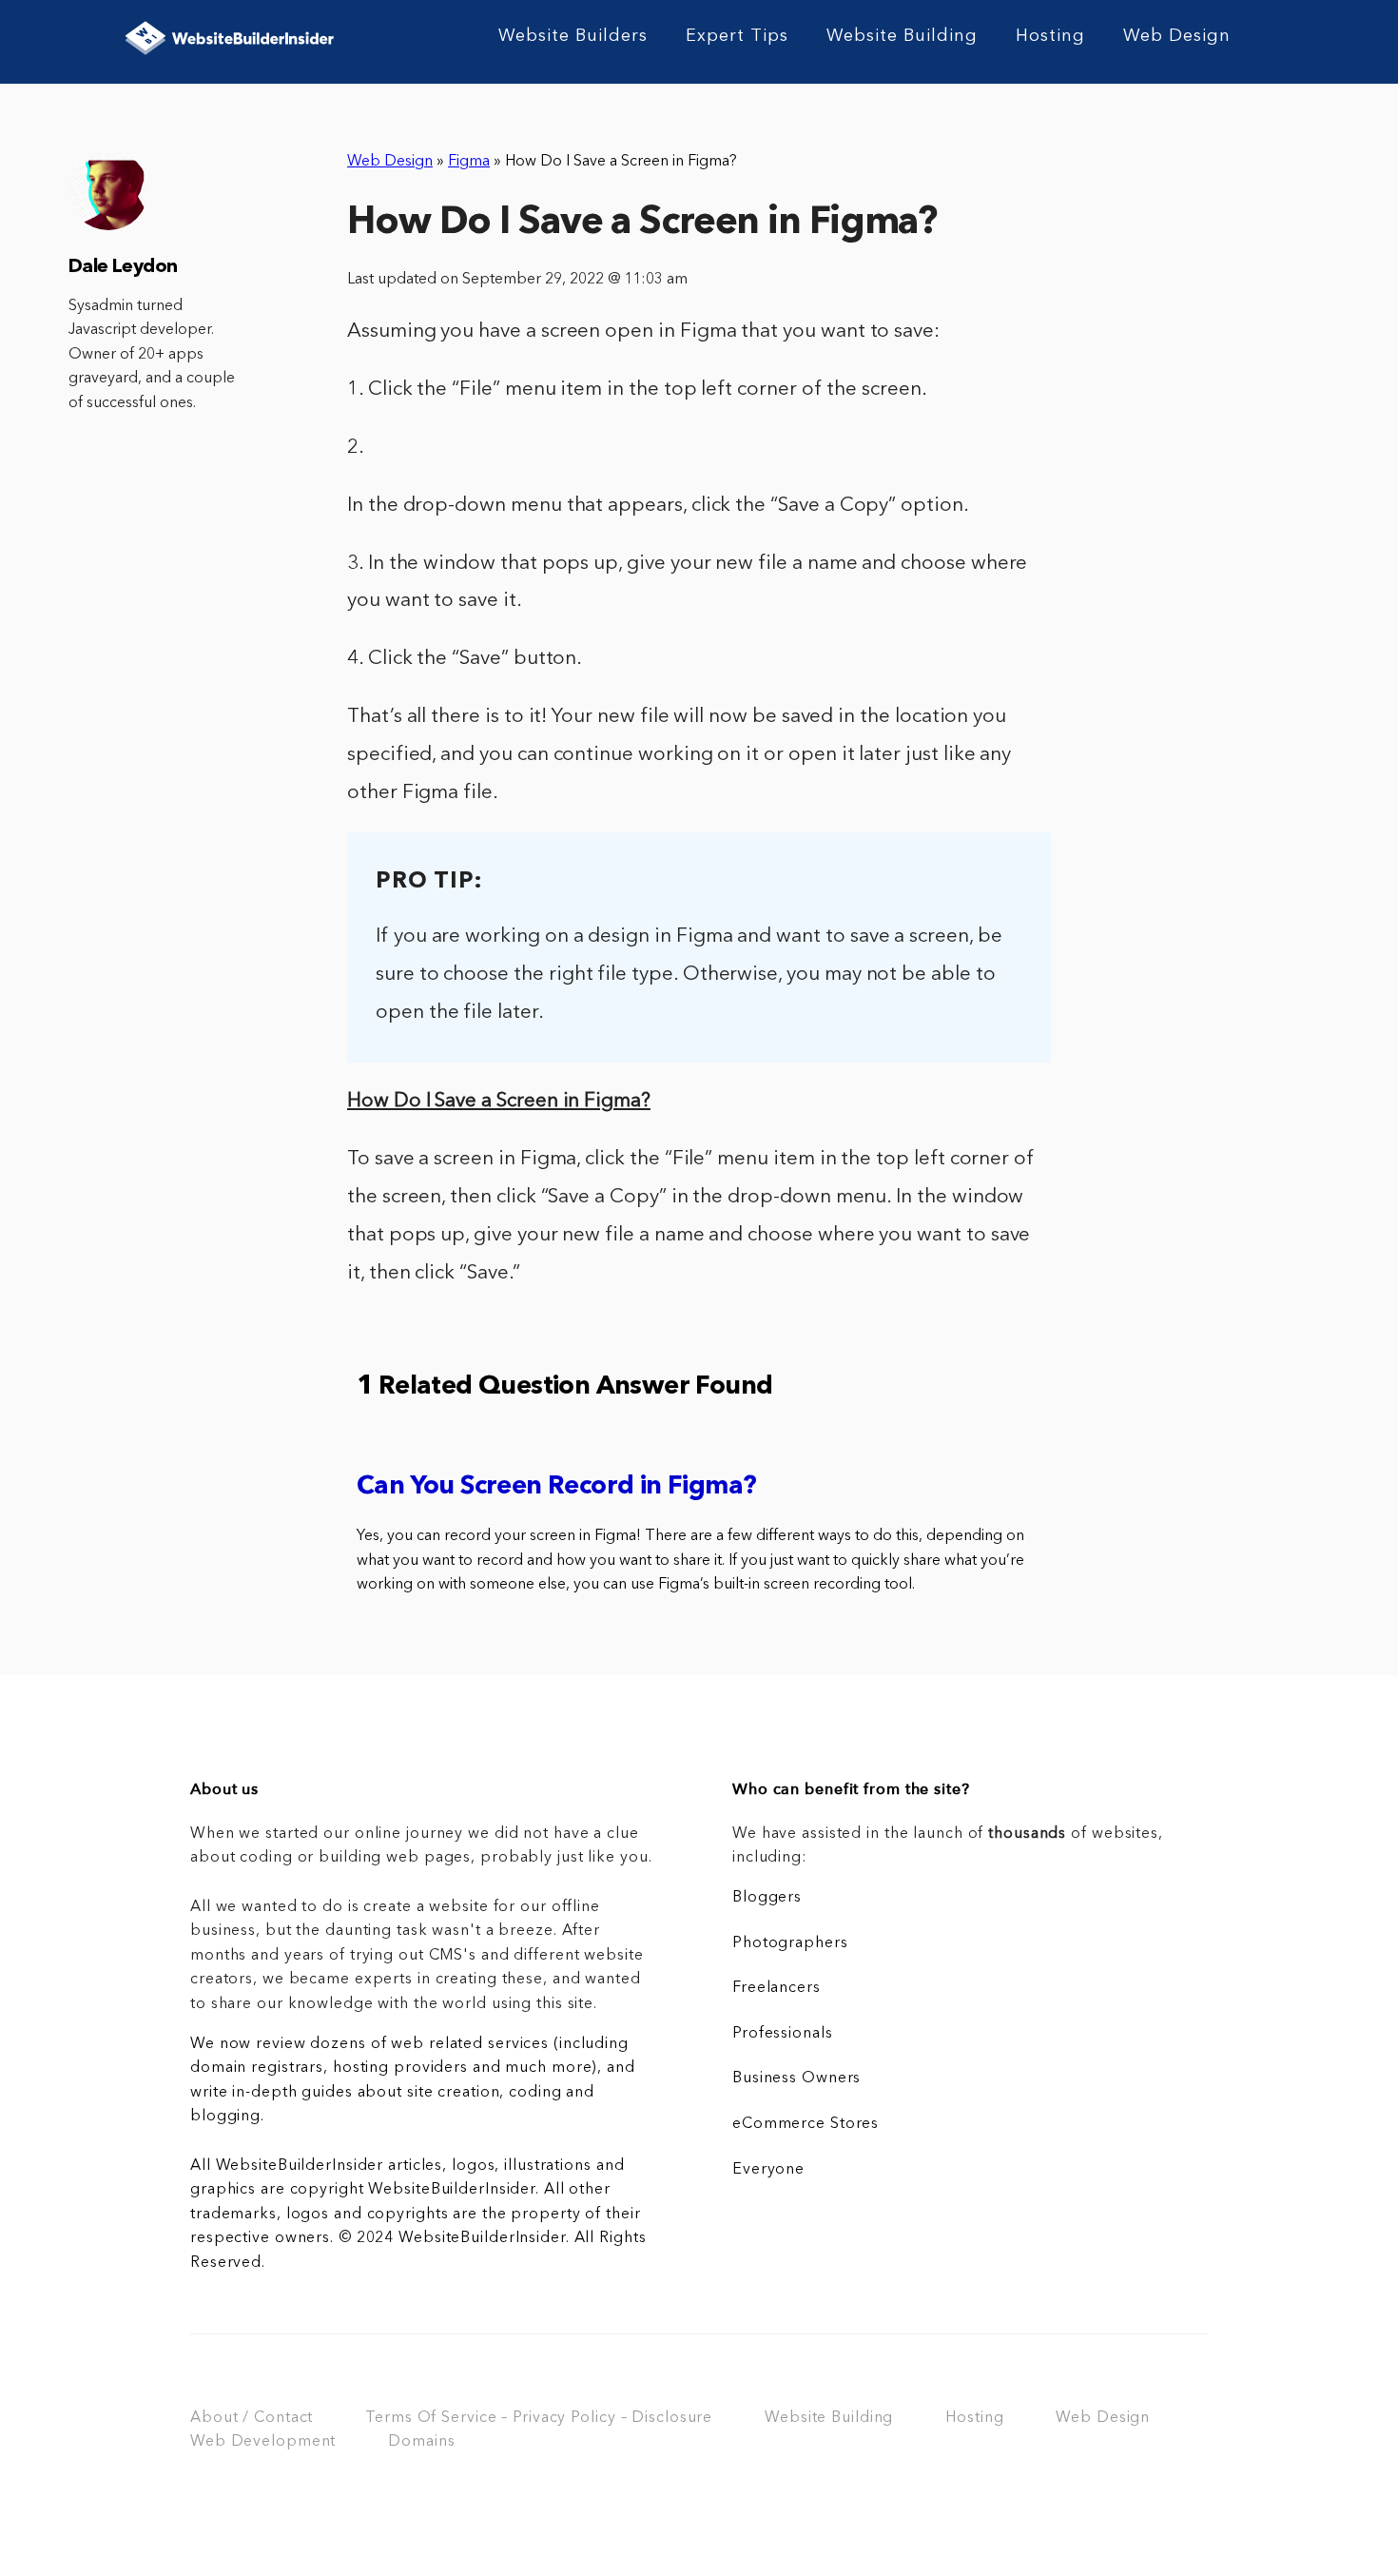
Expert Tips (737, 36)
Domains (421, 2442)
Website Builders (573, 36)
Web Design (1177, 36)
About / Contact (252, 2418)
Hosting (1050, 36)
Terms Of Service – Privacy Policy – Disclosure (539, 2418)
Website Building (902, 36)
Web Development (263, 2442)
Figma (469, 162)
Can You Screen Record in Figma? (556, 1487)
